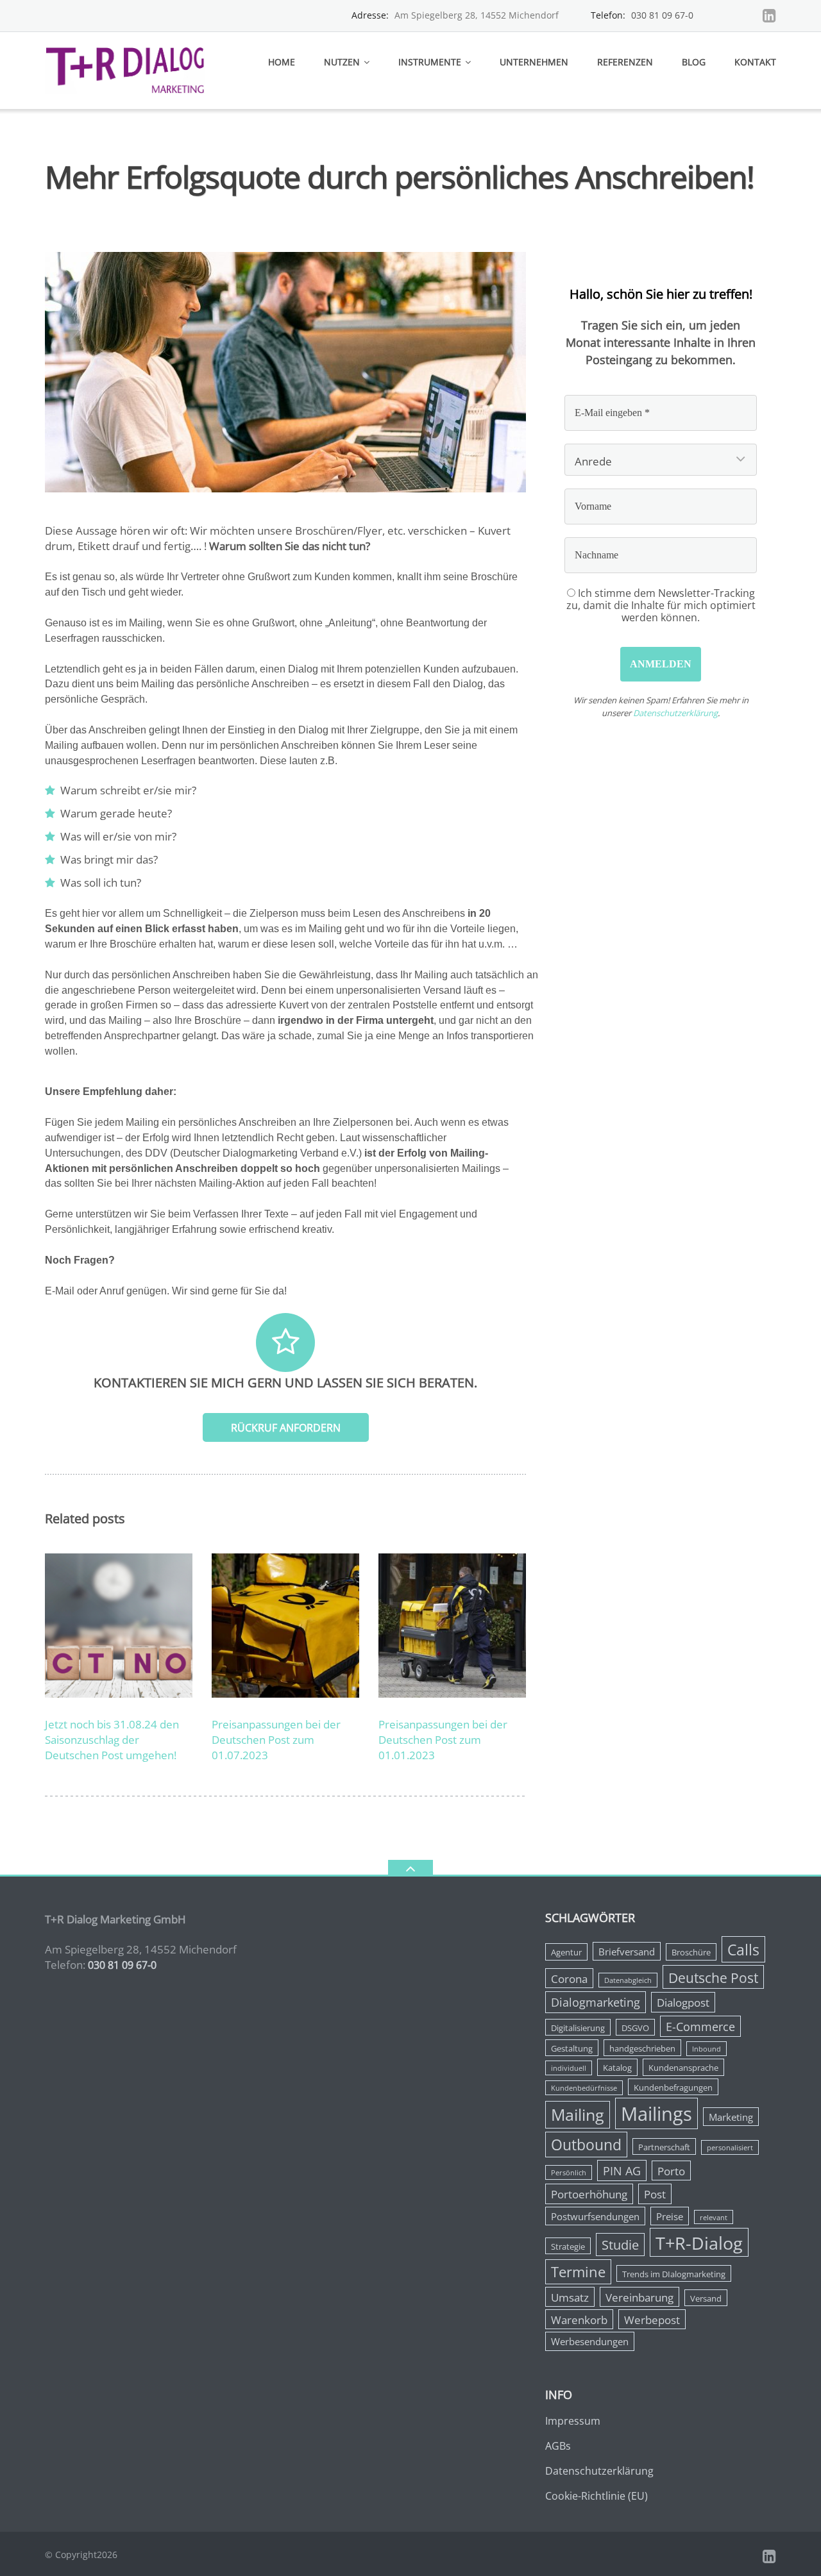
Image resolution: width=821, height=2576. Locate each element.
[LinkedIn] (769, 15)
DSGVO (635, 2028)
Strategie (568, 2246)
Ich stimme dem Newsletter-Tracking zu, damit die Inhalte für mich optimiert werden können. (661, 605)
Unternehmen (534, 62)
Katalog (617, 2068)
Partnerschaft (664, 2147)
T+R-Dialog (699, 2243)
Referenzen (625, 62)
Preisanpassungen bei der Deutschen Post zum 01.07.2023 (276, 1740)
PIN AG (622, 2171)
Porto (671, 2171)
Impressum (573, 2421)
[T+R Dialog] (127, 69)
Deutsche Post (713, 1978)
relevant (714, 2218)
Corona (569, 1979)
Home (282, 62)
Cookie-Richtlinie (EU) (597, 2496)
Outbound (586, 2145)
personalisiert (730, 2148)
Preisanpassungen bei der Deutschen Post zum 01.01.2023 (443, 1740)
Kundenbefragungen (673, 2087)
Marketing (731, 2117)
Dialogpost (683, 2003)
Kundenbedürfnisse (584, 2088)
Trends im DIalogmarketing (674, 2274)
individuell (569, 2068)
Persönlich (569, 2173)
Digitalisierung (578, 2028)
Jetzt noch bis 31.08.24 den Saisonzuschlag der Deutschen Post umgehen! (112, 1740)
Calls (743, 1950)
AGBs (558, 2446)
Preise (670, 2216)
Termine (578, 2272)
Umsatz (570, 2297)
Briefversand (627, 1952)
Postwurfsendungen (595, 2216)
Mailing (578, 2115)
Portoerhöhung (589, 2194)
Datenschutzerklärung (675, 713)
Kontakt (755, 62)
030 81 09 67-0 (662, 15)
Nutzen (342, 62)
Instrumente (430, 62)
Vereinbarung (639, 2297)
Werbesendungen (590, 2341)
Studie (620, 2245)
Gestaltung (572, 2048)
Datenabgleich (628, 1980)
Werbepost (652, 2320)
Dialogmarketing (596, 2002)
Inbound (707, 2049)
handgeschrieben (642, 2048)
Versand (706, 2298)
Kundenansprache (683, 2068)
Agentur (566, 1952)
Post (655, 2194)
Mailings (656, 2114)
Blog (694, 62)
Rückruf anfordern (286, 1428)
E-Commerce (700, 2027)
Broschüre (691, 1952)
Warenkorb (579, 2320)
